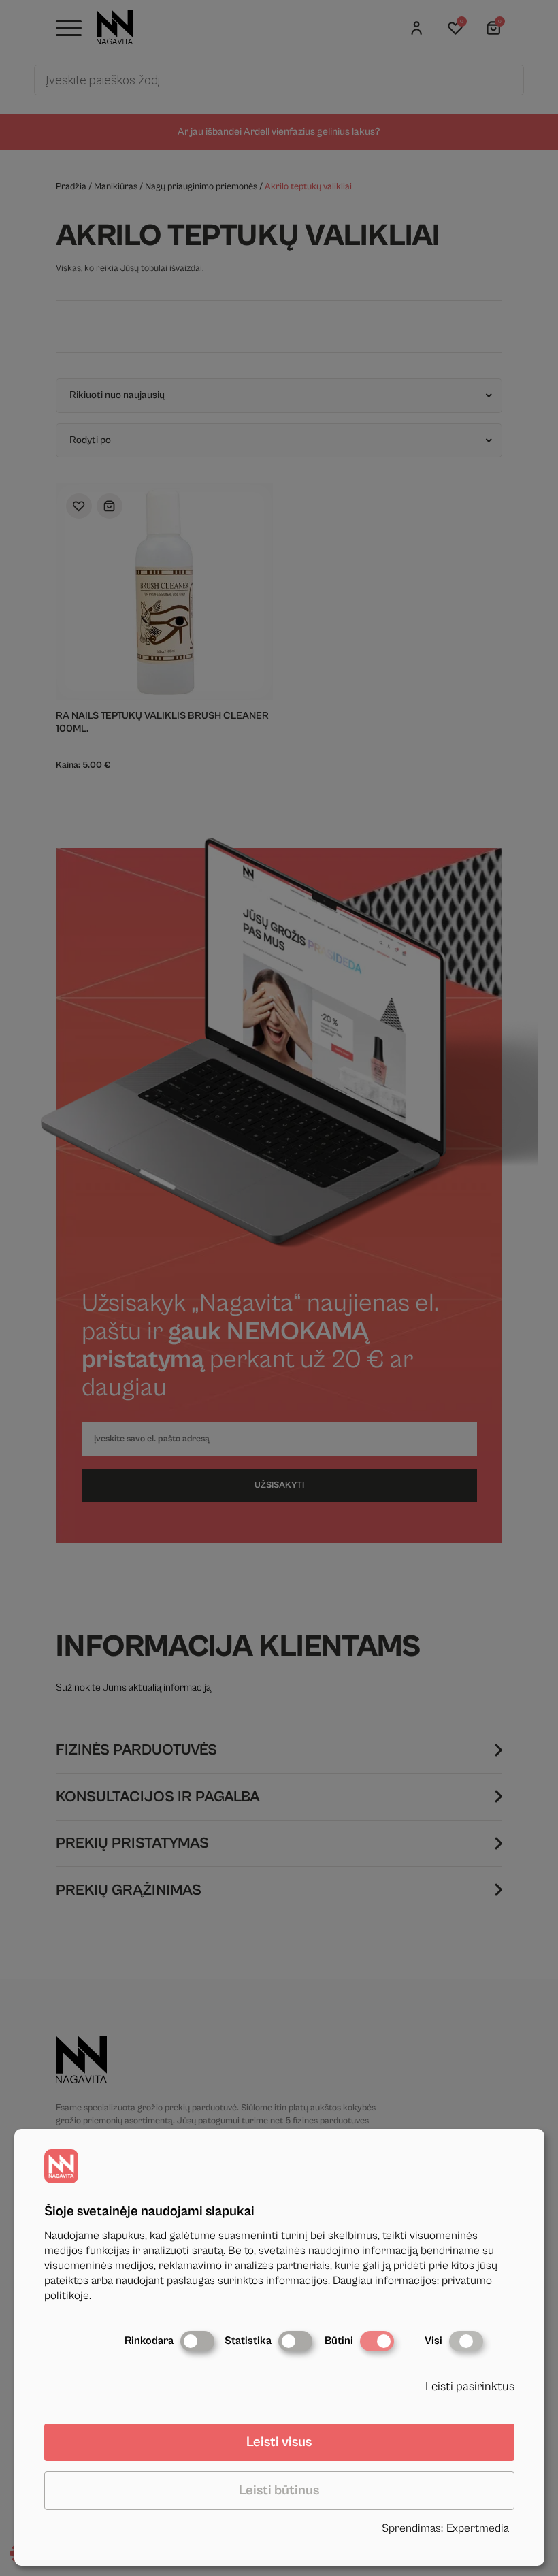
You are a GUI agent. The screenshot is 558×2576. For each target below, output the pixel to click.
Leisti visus (279, 2442)
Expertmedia (478, 2528)
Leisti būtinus (279, 2491)
